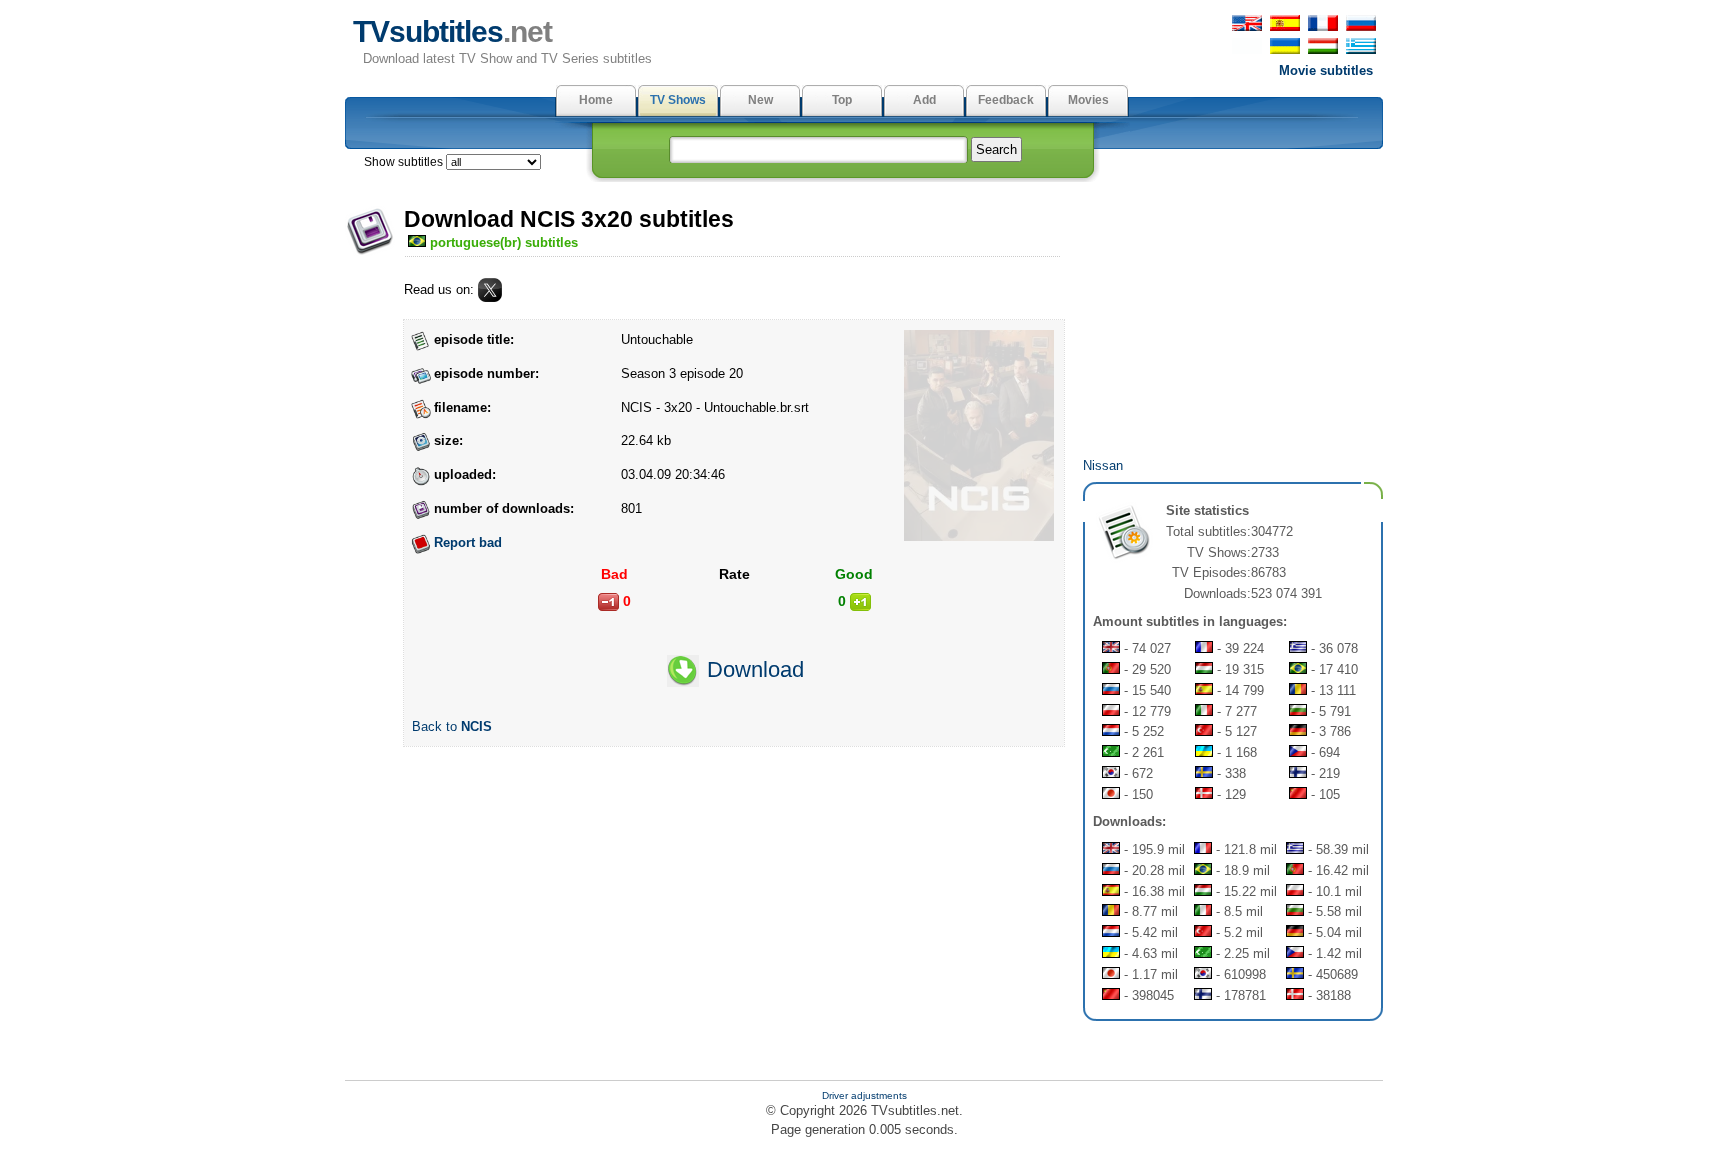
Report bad (468, 542)
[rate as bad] (608, 602)
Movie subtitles (1326, 70)
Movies (1088, 100)
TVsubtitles (452, 31)
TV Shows (678, 100)
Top (842, 100)
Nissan (1103, 465)
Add (924, 100)
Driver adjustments (864, 1095)
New (760, 100)
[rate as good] (860, 602)
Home (596, 100)
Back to (452, 726)
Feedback (1006, 100)
